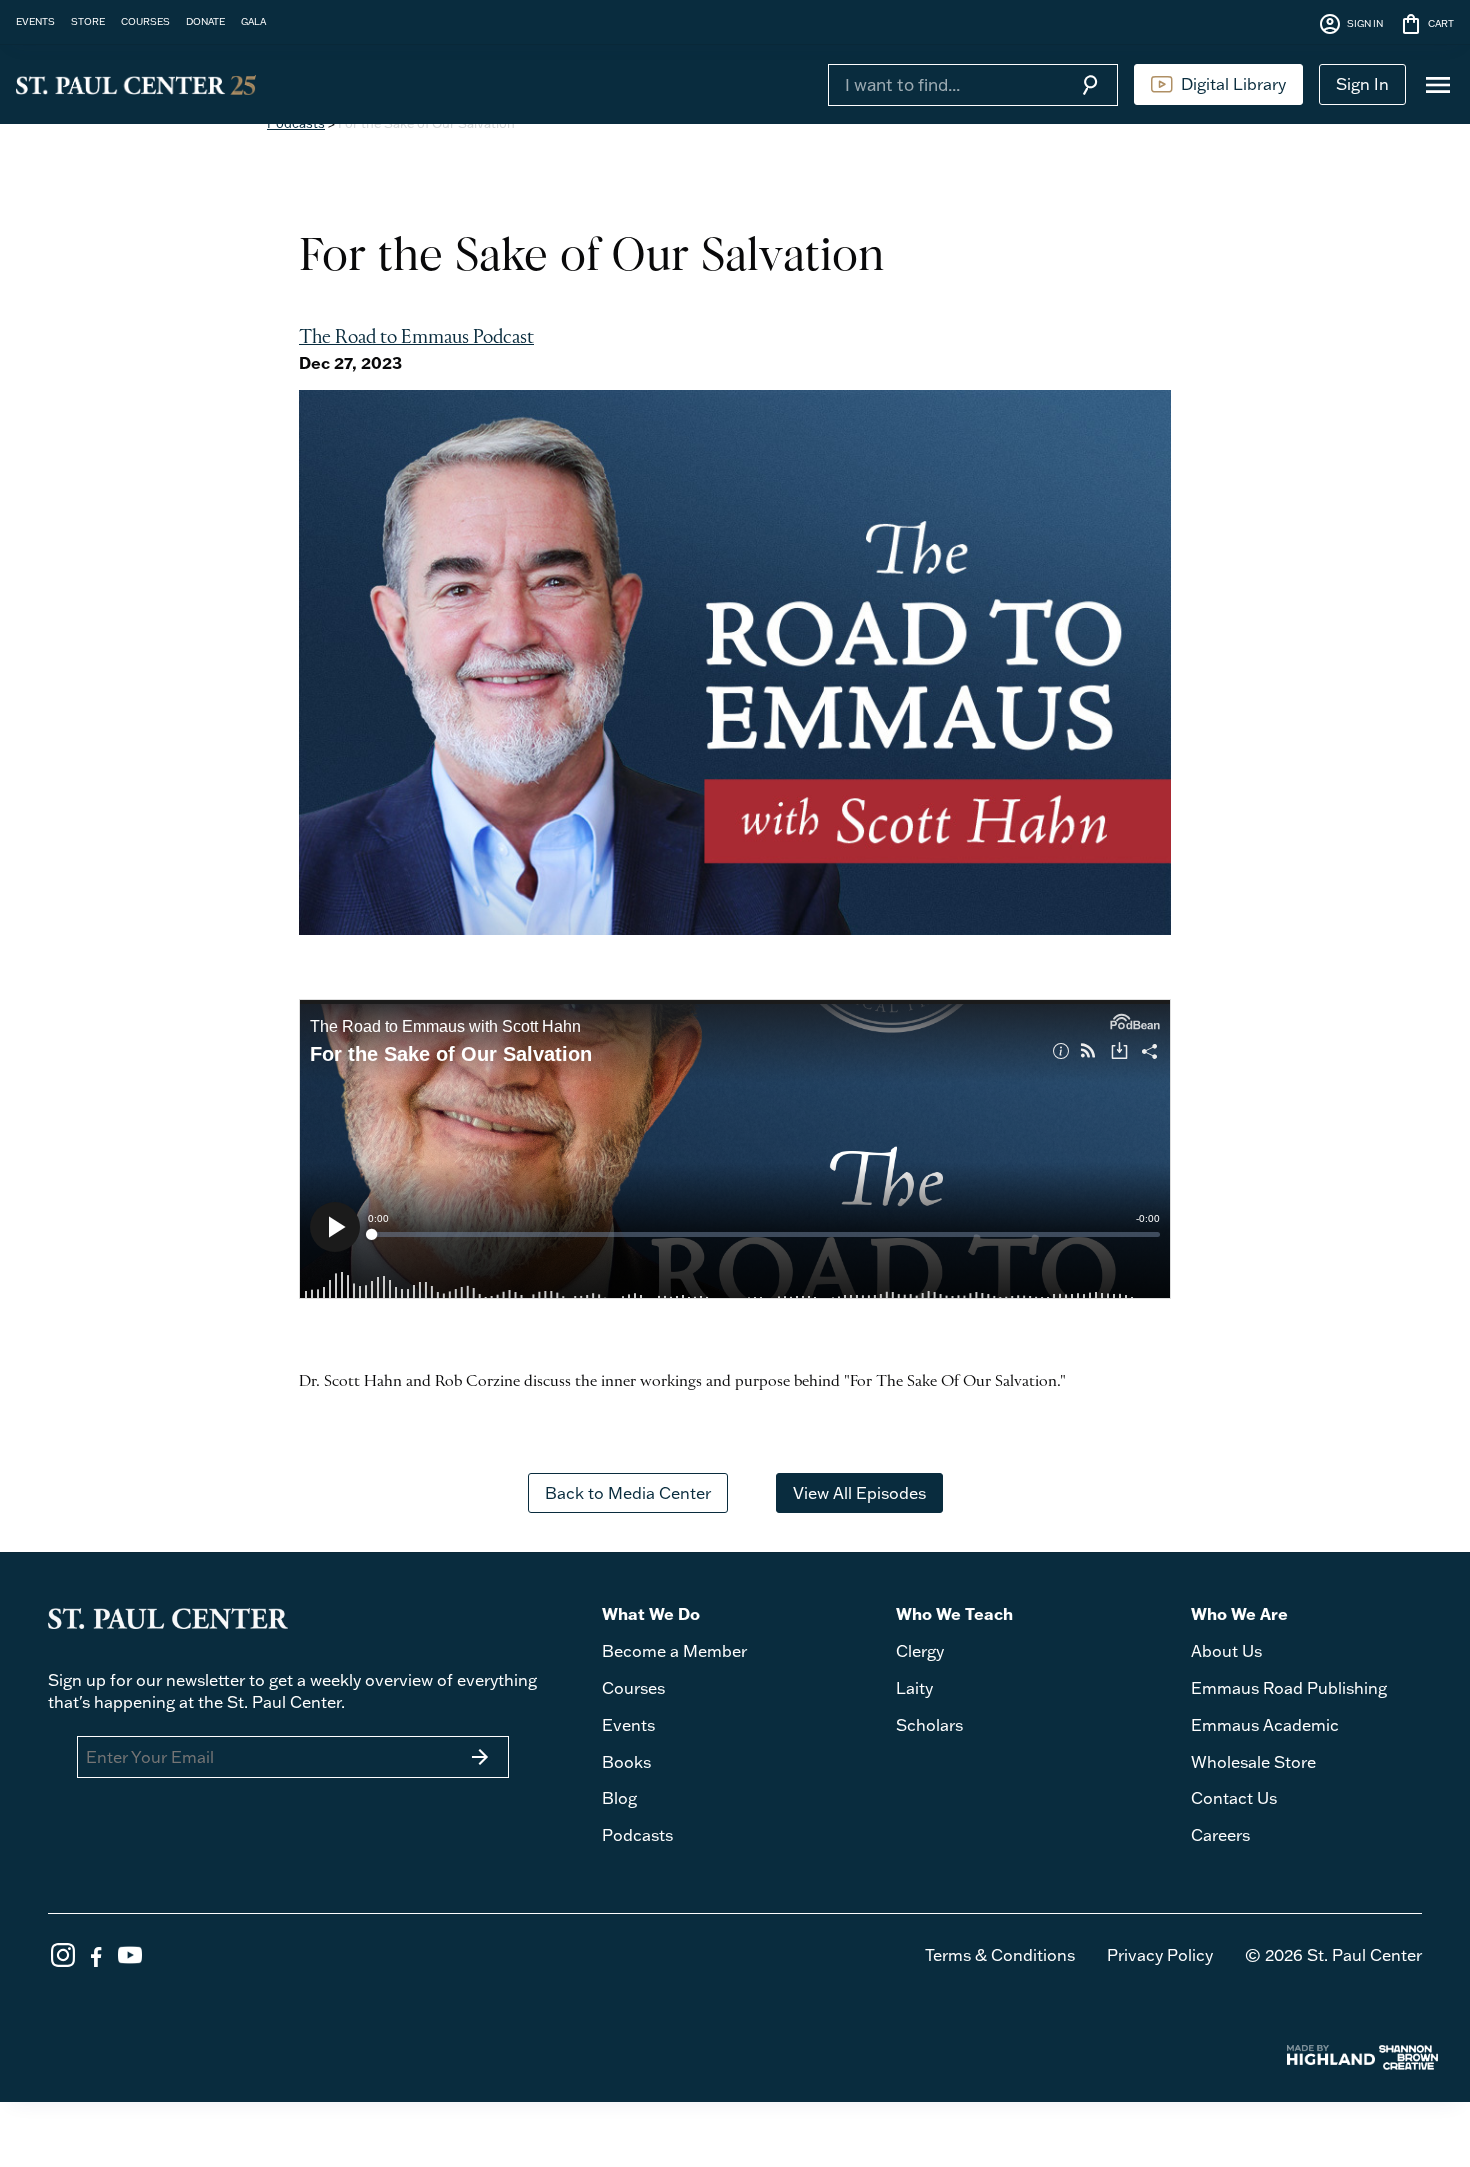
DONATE (205, 21)
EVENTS (35, 21)
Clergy (920, 1651)
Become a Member (674, 1651)
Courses (633, 1688)
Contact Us (1234, 1798)
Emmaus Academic (1265, 1725)
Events (628, 1725)
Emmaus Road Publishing (1289, 1688)
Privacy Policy (1160, 1955)
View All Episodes (859, 1493)
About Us (1226, 1651)
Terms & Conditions (1000, 1955)
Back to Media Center (628, 1493)
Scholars (929, 1725)
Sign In (1362, 84)
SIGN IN (1350, 24)
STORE (88, 21)
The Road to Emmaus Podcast (416, 338)
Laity (914, 1688)
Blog (619, 1798)
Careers (1220, 1835)
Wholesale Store (1253, 1762)
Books (626, 1762)
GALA (253, 21)
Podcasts (637, 1835)
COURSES (145, 21)
